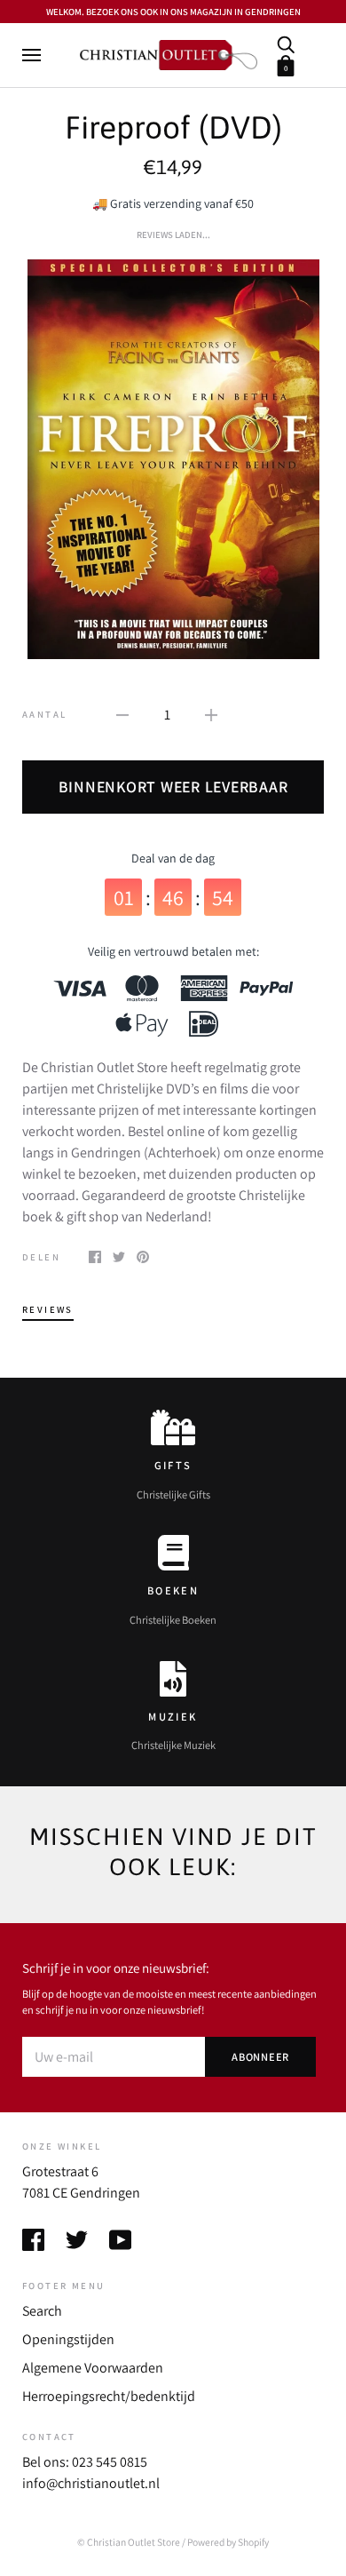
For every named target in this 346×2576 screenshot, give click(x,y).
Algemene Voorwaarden (93, 2368)
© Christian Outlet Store (129, 2542)
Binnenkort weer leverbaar (173, 787)
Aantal (44, 714)
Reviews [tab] (48, 1309)
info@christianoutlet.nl (91, 2483)
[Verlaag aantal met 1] (122, 714)
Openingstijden (68, 2339)
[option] (173, 459)
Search (42, 2311)
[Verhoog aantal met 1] (211, 714)
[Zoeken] (286, 43)
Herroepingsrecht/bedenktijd (109, 2396)
